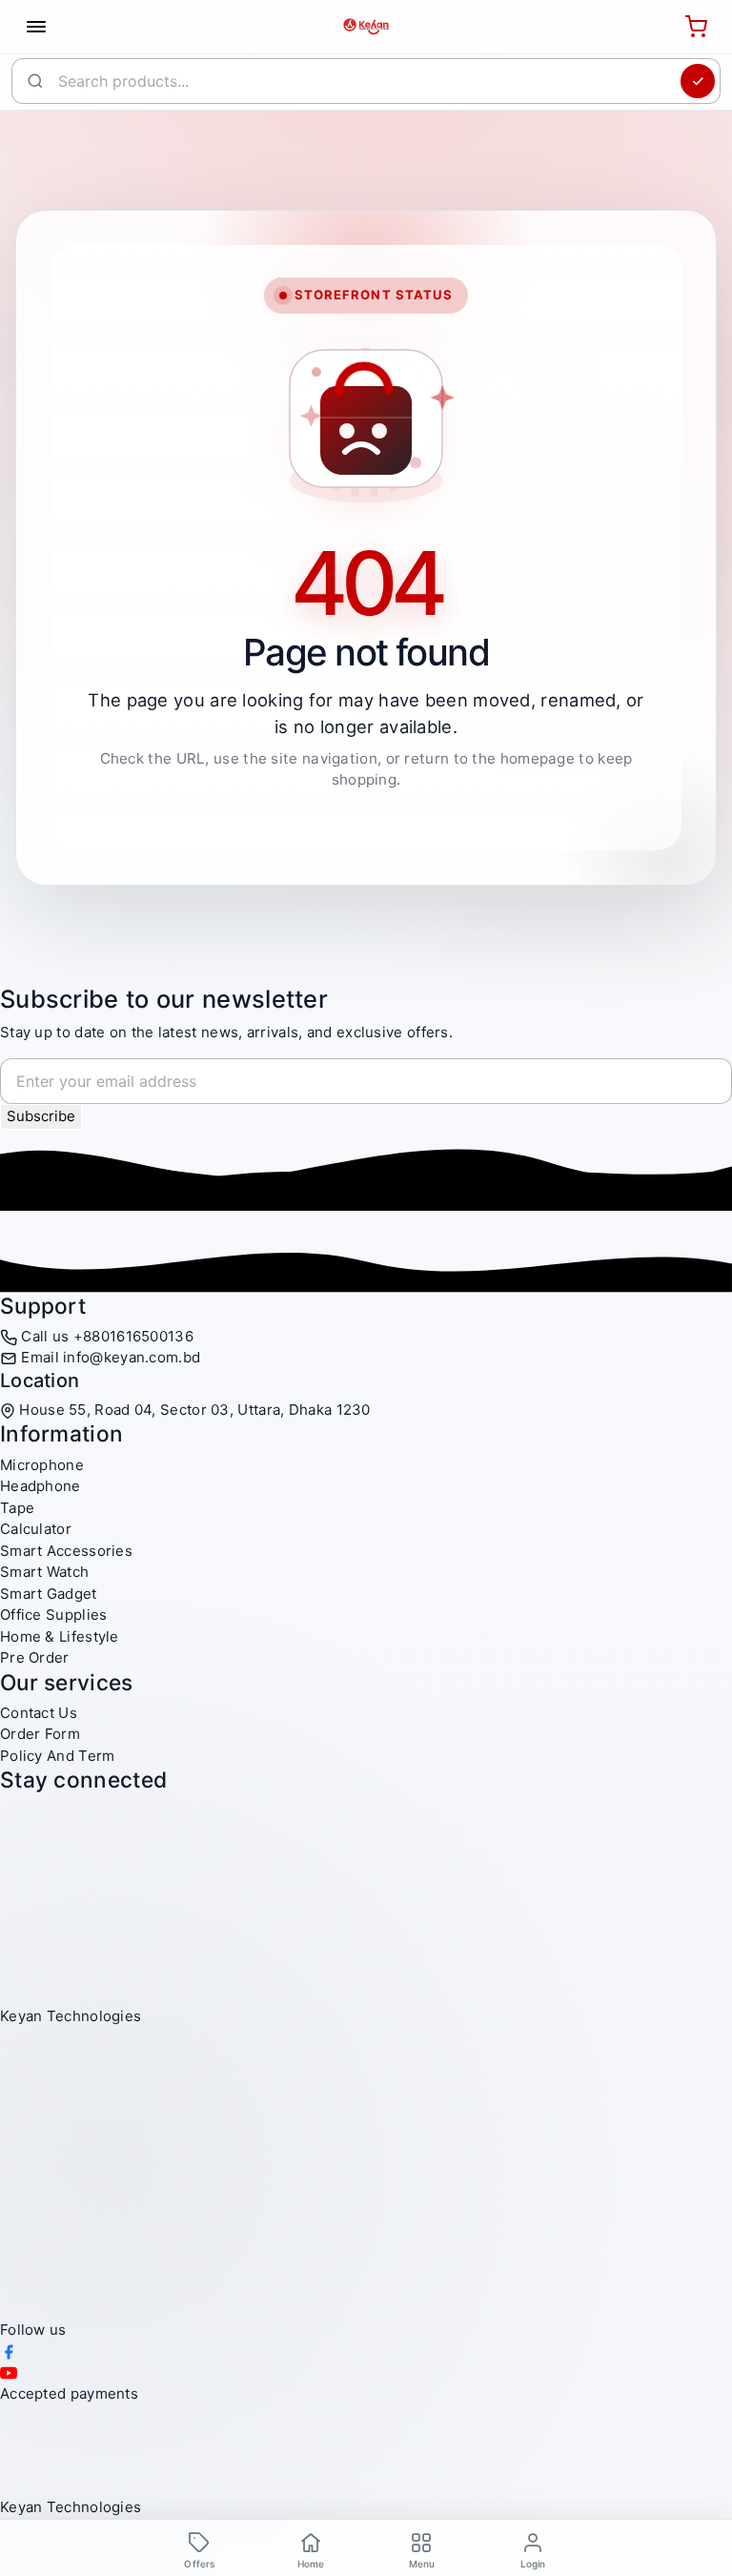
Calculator (36, 1529)
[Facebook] (9, 2351)
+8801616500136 (133, 1336)
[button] (422, 2549)
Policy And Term (58, 1756)
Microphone (42, 1465)
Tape (17, 1508)
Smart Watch (44, 1572)
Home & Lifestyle (60, 1636)
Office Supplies (54, 1615)
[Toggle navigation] (36, 27)
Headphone (41, 1486)
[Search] (698, 81)
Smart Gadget (49, 1594)
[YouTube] (9, 2372)
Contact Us (39, 1713)
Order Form (40, 1734)
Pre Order (35, 1657)
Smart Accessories (66, 1551)
